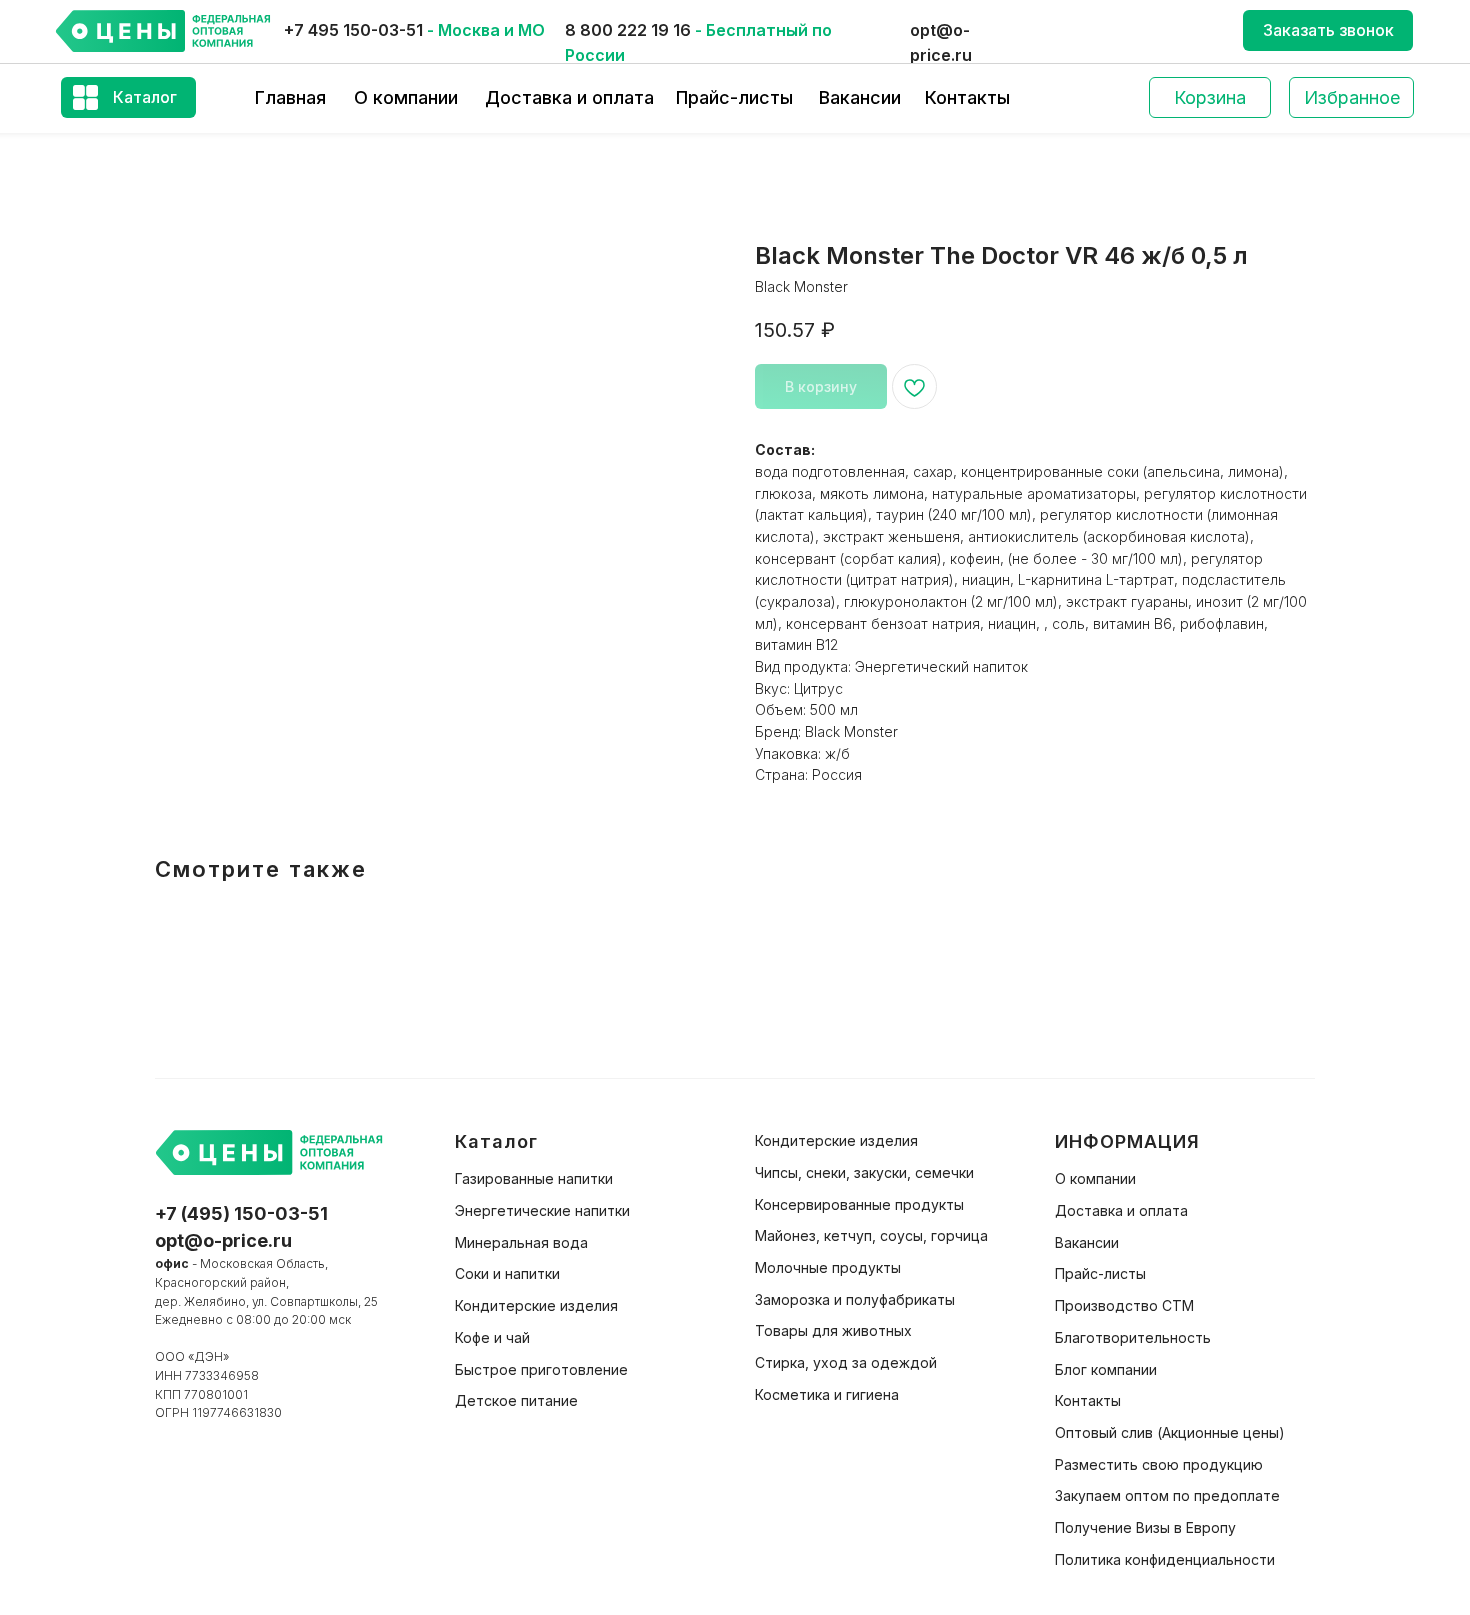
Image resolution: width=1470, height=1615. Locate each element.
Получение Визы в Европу (1145, 1527)
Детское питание (516, 1400)
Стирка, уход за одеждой (846, 1362)
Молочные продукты (828, 1267)
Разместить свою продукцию (1159, 1464)
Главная (290, 97)
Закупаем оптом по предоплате (1167, 1495)
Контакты (967, 97)
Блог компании (1106, 1369)
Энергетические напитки (542, 1210)
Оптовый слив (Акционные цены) (1170, 1432)
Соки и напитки (507, 1273)
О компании (406, 97)
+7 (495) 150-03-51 (241, 1213)
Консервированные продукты (859, 1204)
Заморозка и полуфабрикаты (855, 1299)
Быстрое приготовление (541, 1369)
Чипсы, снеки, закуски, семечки (864, 1172)
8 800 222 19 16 (628, 30)
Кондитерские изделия (536, 1305)
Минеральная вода (521, 1242)
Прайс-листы (734, 97)
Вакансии (860, 97)
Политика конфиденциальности (1165, 1559)
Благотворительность (1133, 1337)
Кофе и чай (492, 1337)
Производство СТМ (1124, 1305)
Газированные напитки (534, 1178)
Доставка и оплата (569, 97)
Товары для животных (833, 1330)
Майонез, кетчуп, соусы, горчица (871, 1235)
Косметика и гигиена (827, 1394)
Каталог (145, 97)
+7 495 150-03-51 (353, 30)
